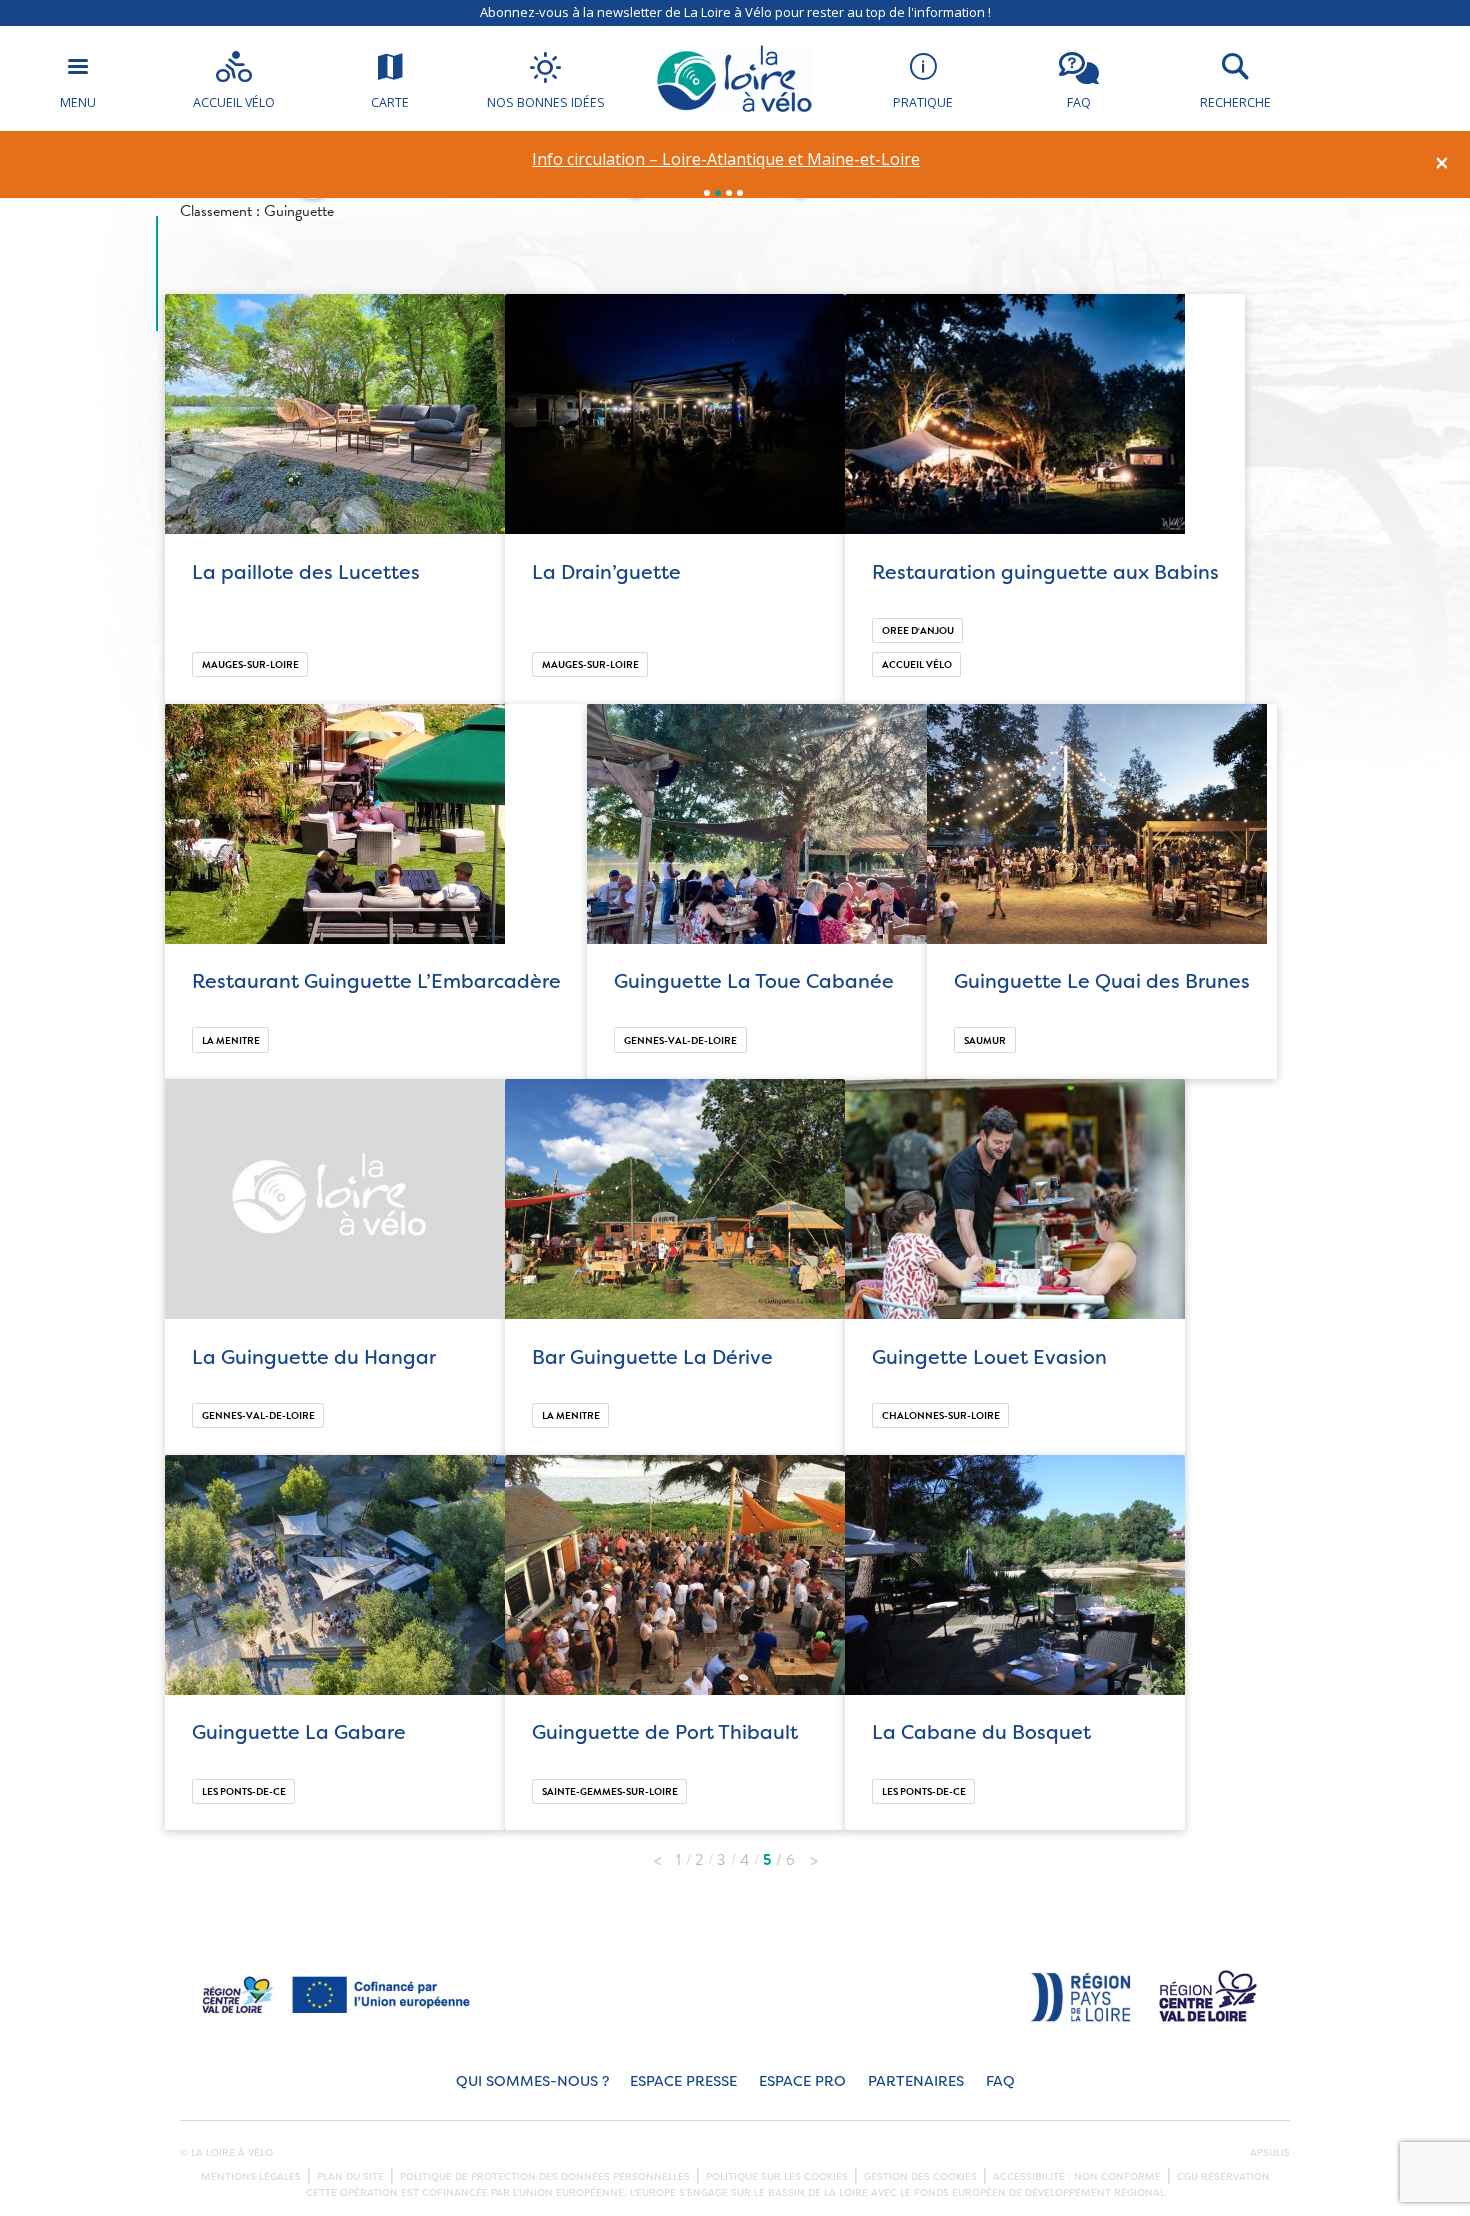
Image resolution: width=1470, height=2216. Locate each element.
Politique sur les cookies (777, 2177)
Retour (657, 1855)
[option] (726, 159)
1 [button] (707, 193)
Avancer (814, 1855)
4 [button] (740, 193)
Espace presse (683, 2081)
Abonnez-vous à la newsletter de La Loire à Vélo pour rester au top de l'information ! (735, 12)
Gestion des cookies (920, 2177)
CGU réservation (1223, 2177)
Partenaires (916, 2081)
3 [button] (729, 193)
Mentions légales (251, 2177)
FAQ (1000, 2081)
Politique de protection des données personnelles (545, 2177)
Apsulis (1270, 2153)
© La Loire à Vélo (226, 2153)
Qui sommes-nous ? (532, 2081)
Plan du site (350, 2177)
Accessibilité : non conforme (1077, 2177)
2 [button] (718, 193)
